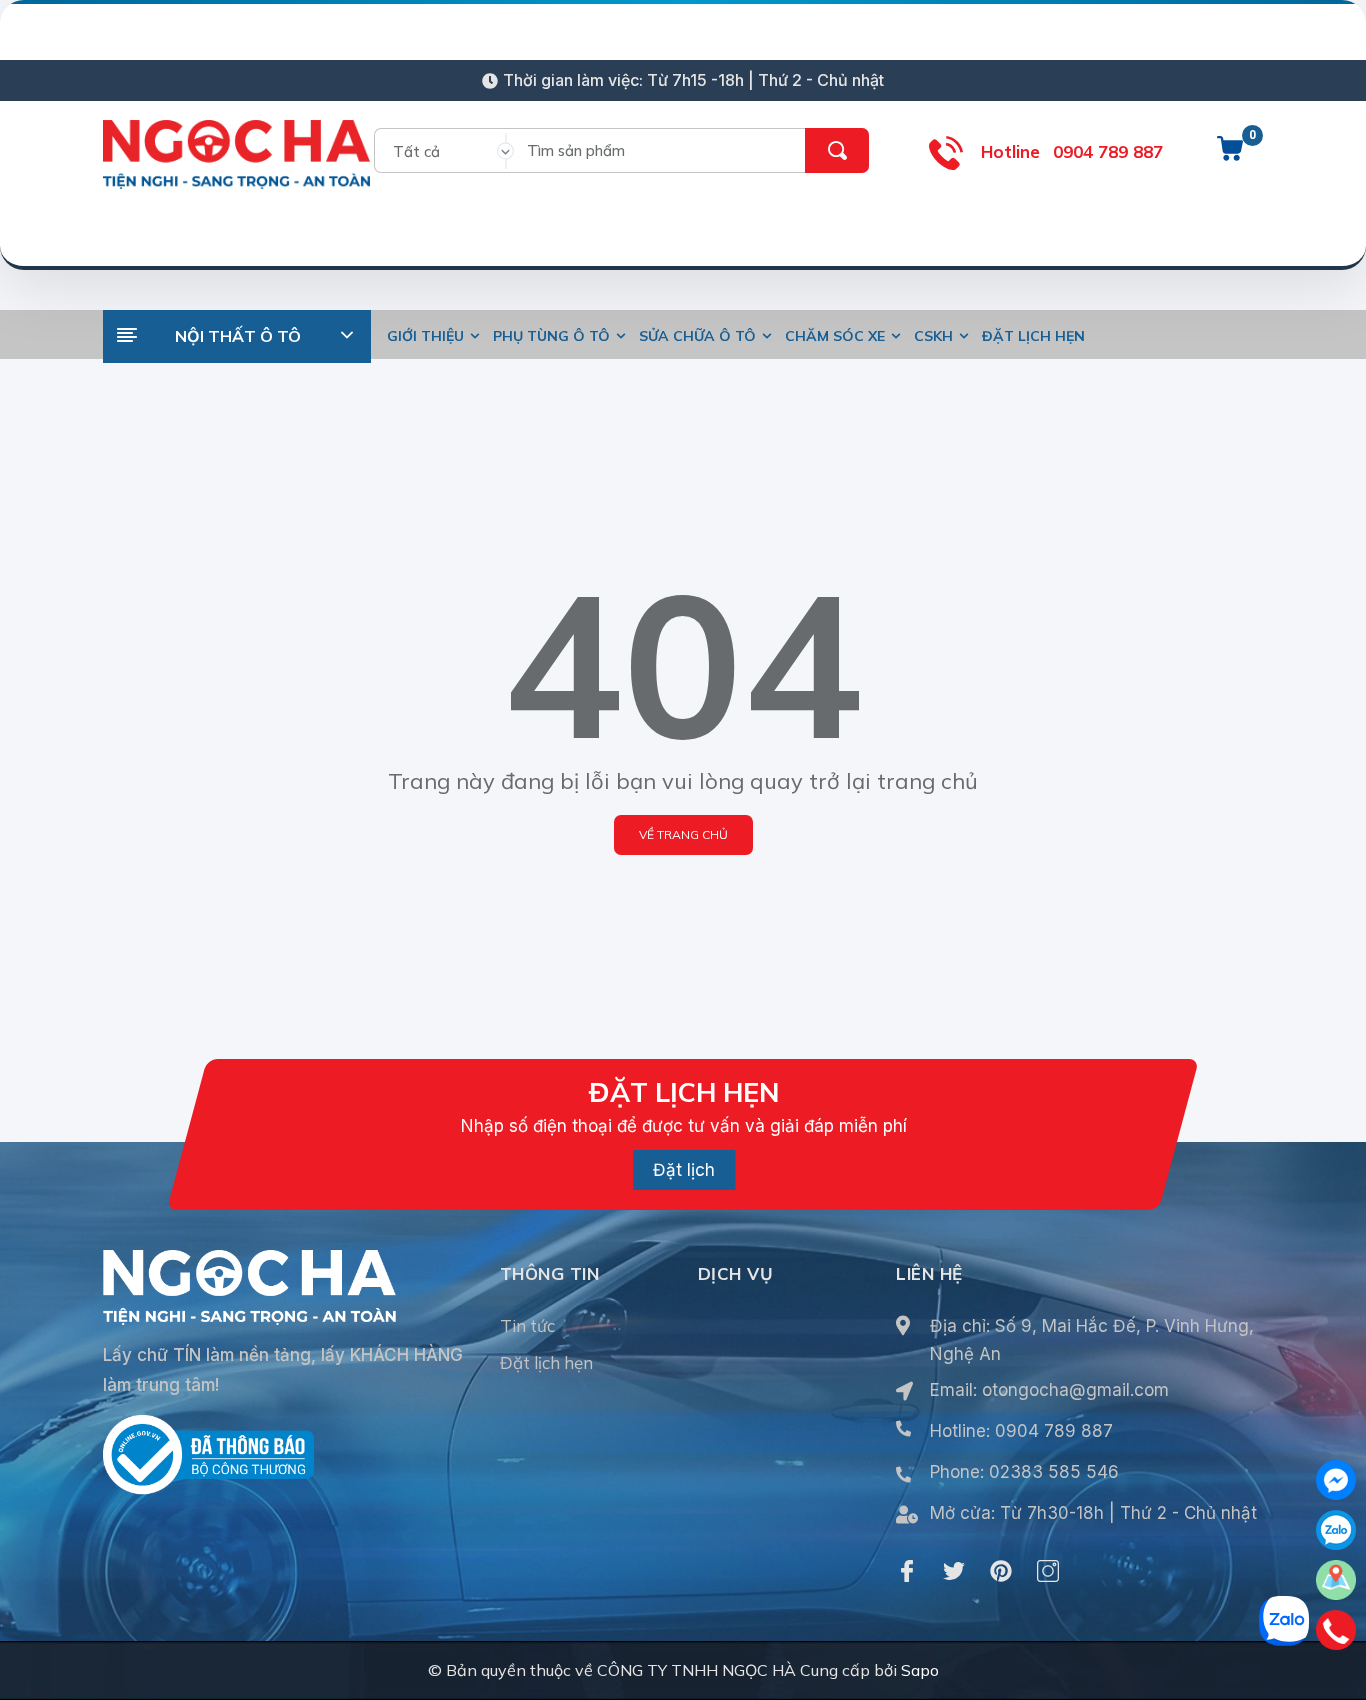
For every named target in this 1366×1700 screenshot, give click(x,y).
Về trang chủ (683, 834)
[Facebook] (907, 1571)
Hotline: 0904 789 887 (1021, 1431)
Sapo (920, 1670)
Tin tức (527, 1325)
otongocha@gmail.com (1075, 1390)
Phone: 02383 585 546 (1024, 1472)
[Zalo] (1336, 1530)
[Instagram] (1048, 1571)
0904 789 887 (1108, 151)
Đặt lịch (684, 1170)
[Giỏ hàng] (1230, 156)
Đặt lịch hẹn (546, 1362)
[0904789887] (1336, 1630)
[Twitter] (954, 1571)
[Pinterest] (1001, 1571)
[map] (1336, 1580)
